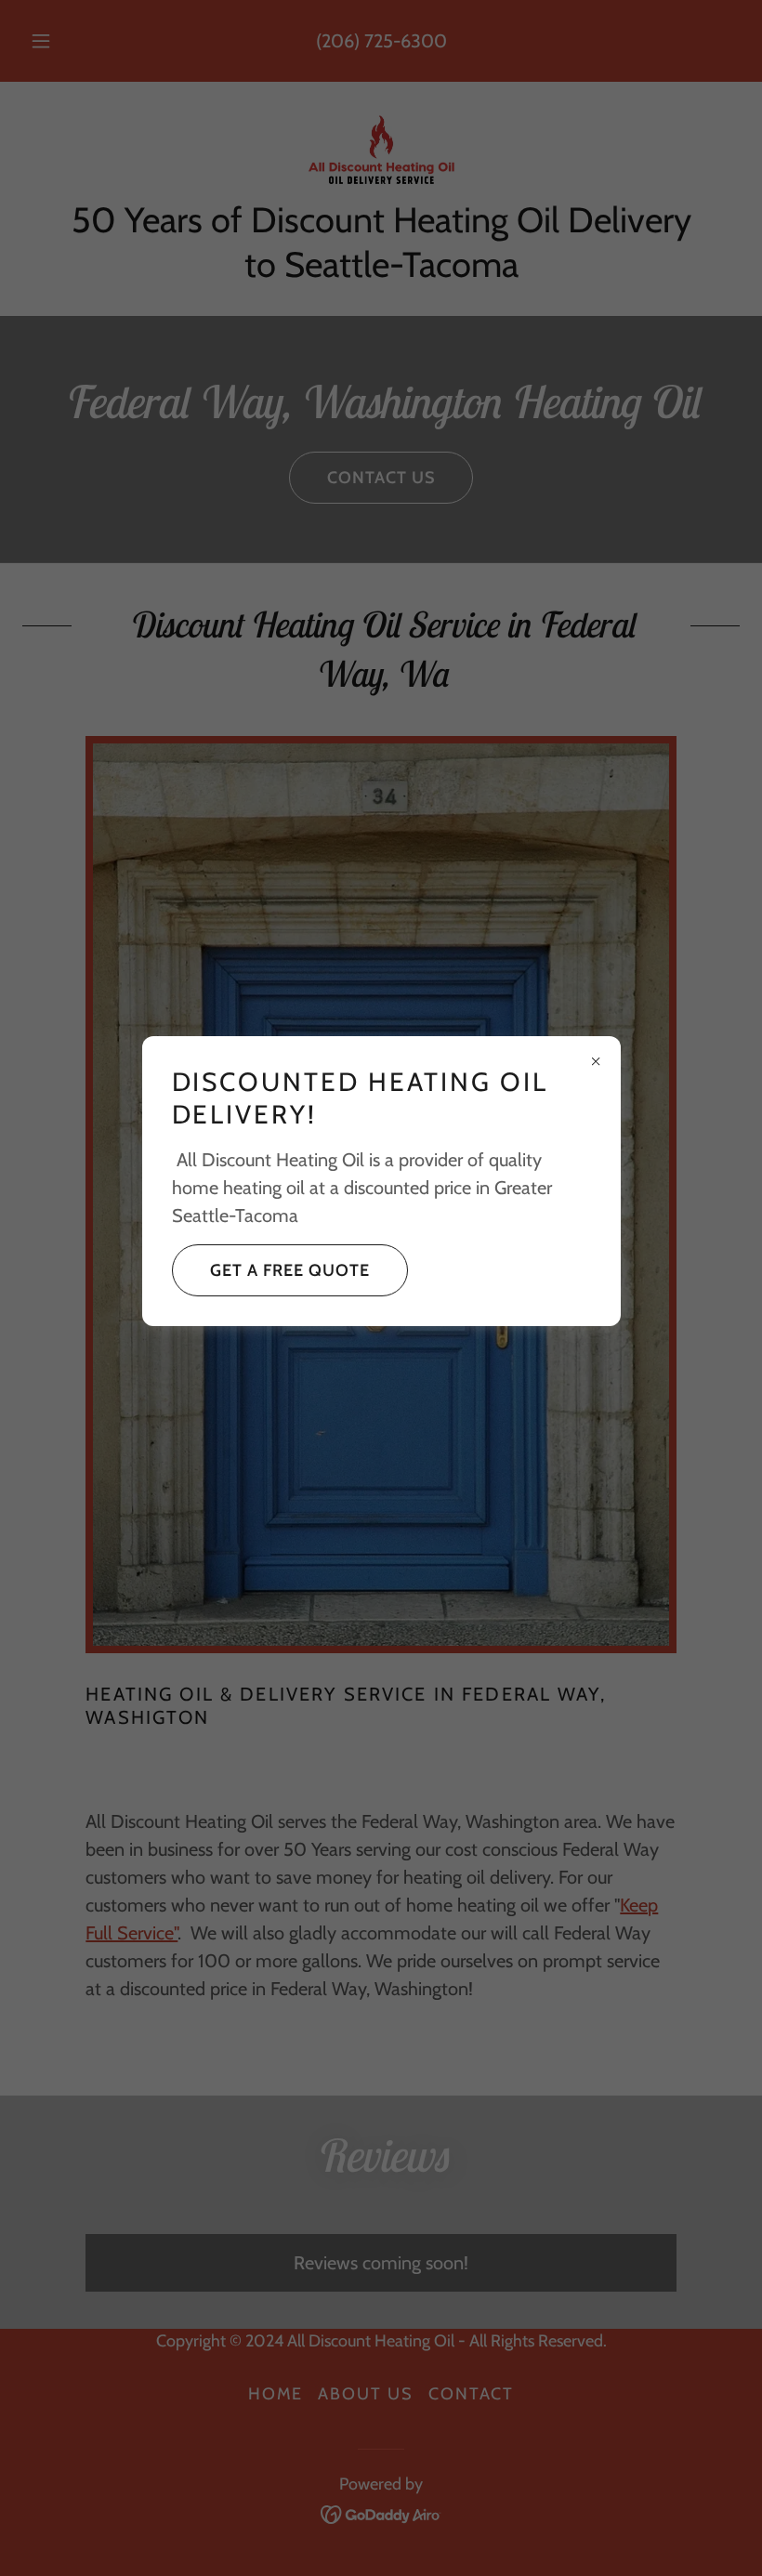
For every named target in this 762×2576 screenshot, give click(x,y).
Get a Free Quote (290, 1270)
